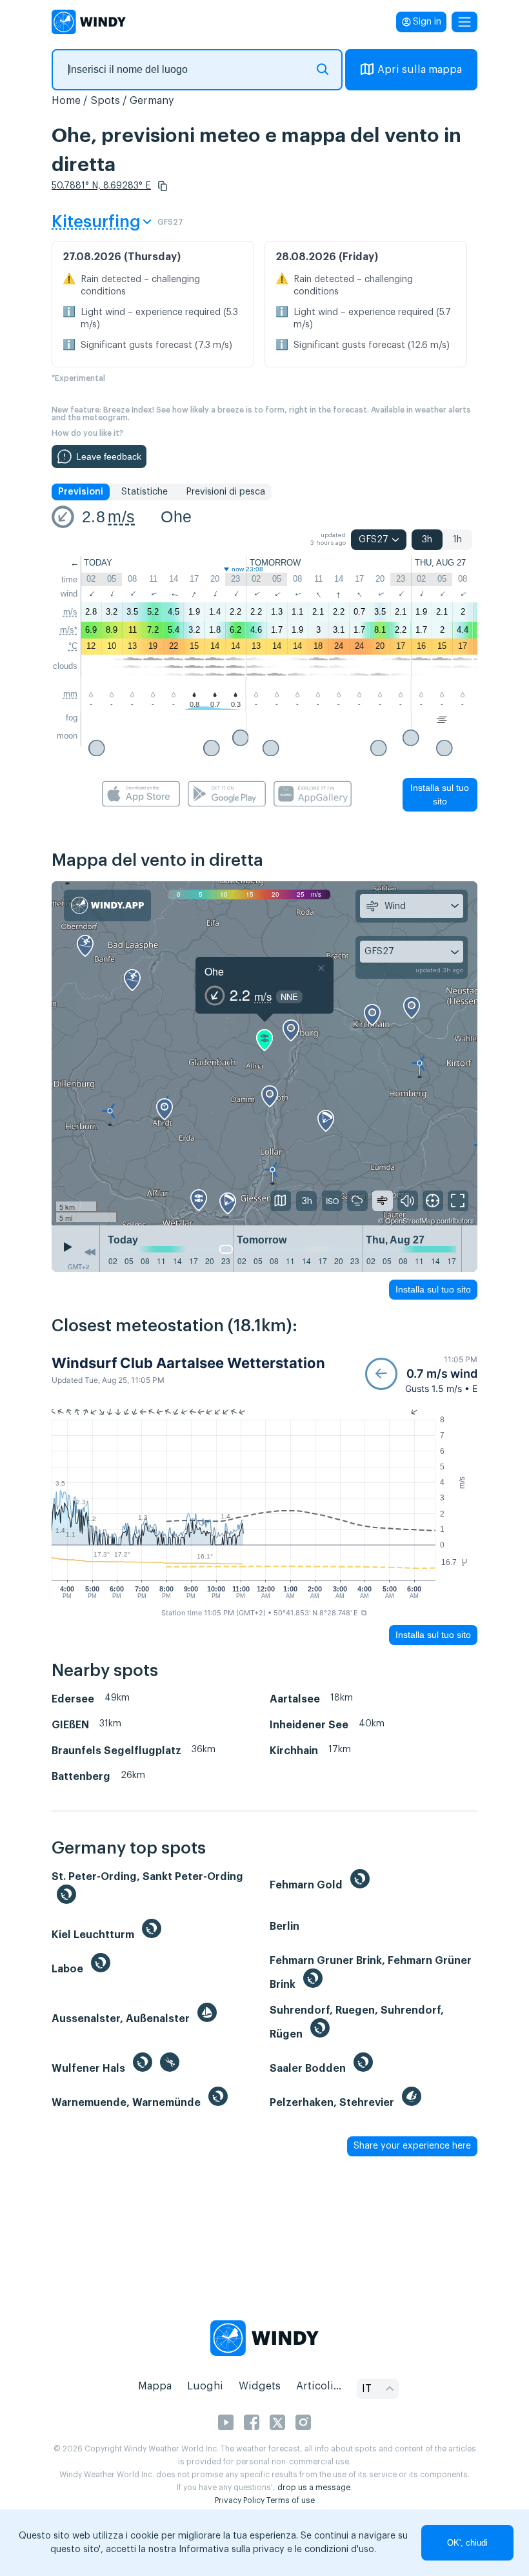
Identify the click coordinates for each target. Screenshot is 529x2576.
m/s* (69, 630)
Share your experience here (412, 2146)
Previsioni (81, 492)
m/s (121, 516)
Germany (152, 101)
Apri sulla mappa (420, 70)
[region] (264, 1054)
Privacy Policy (240, 2500)
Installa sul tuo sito (440, 794)
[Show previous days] (90, 1252)
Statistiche (145, 492)
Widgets (260, 2386)
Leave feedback (109, 456)
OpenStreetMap (410, 1220)
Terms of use (291, 2500)
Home (66, 101)
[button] (163, 186)
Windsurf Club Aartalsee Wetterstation (188, 1363)
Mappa (155, 2386)
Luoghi (205, 2386)
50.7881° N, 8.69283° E (101, 186)
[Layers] (281, 1201)
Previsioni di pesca (225, 492)
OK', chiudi (467, 2543)
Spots (105, 101)
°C (73, 646)
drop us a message (314, 2488)
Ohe (176, 516)
